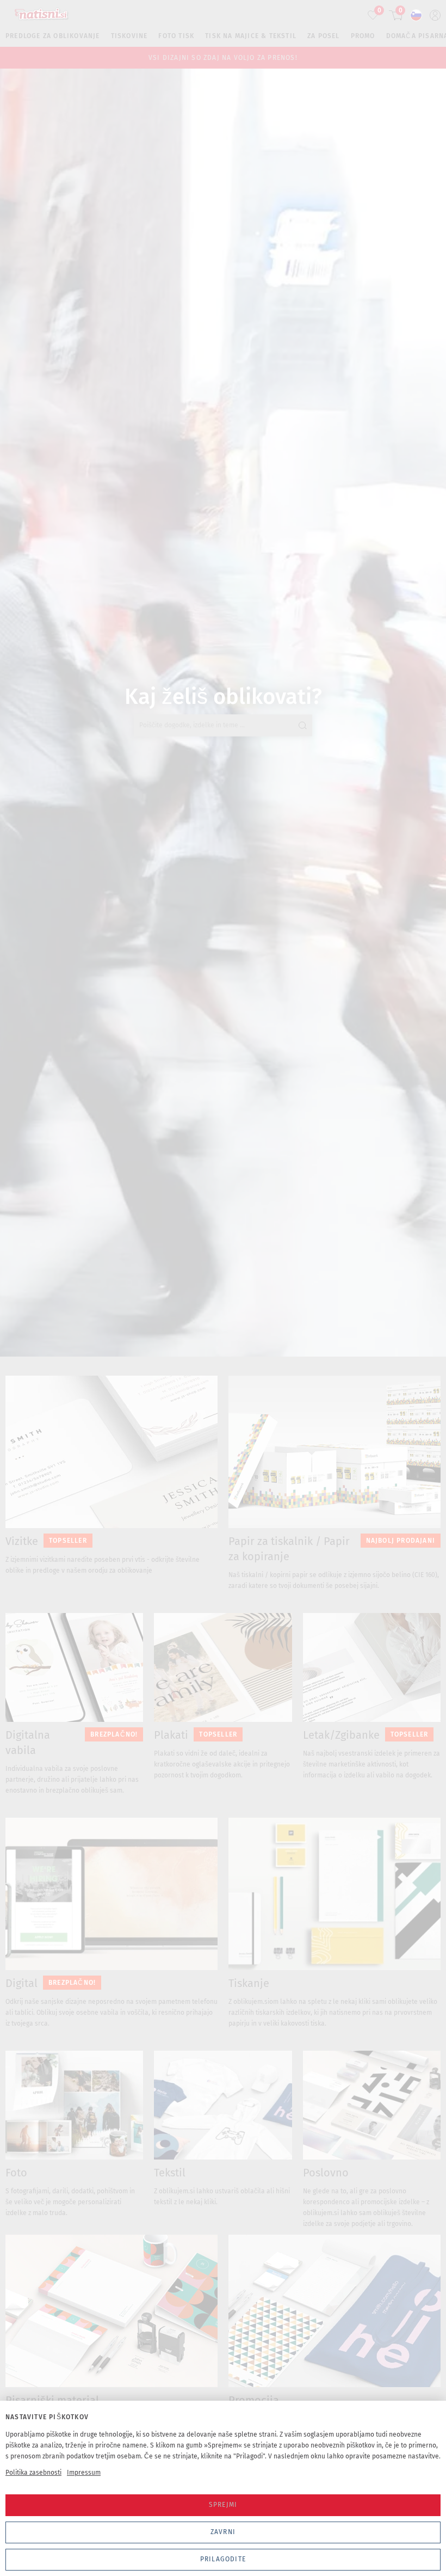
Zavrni (223, 2532)
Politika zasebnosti (33, 2473)
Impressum (84, 2473)
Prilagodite (223, 2559)
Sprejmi (223, 2505)
